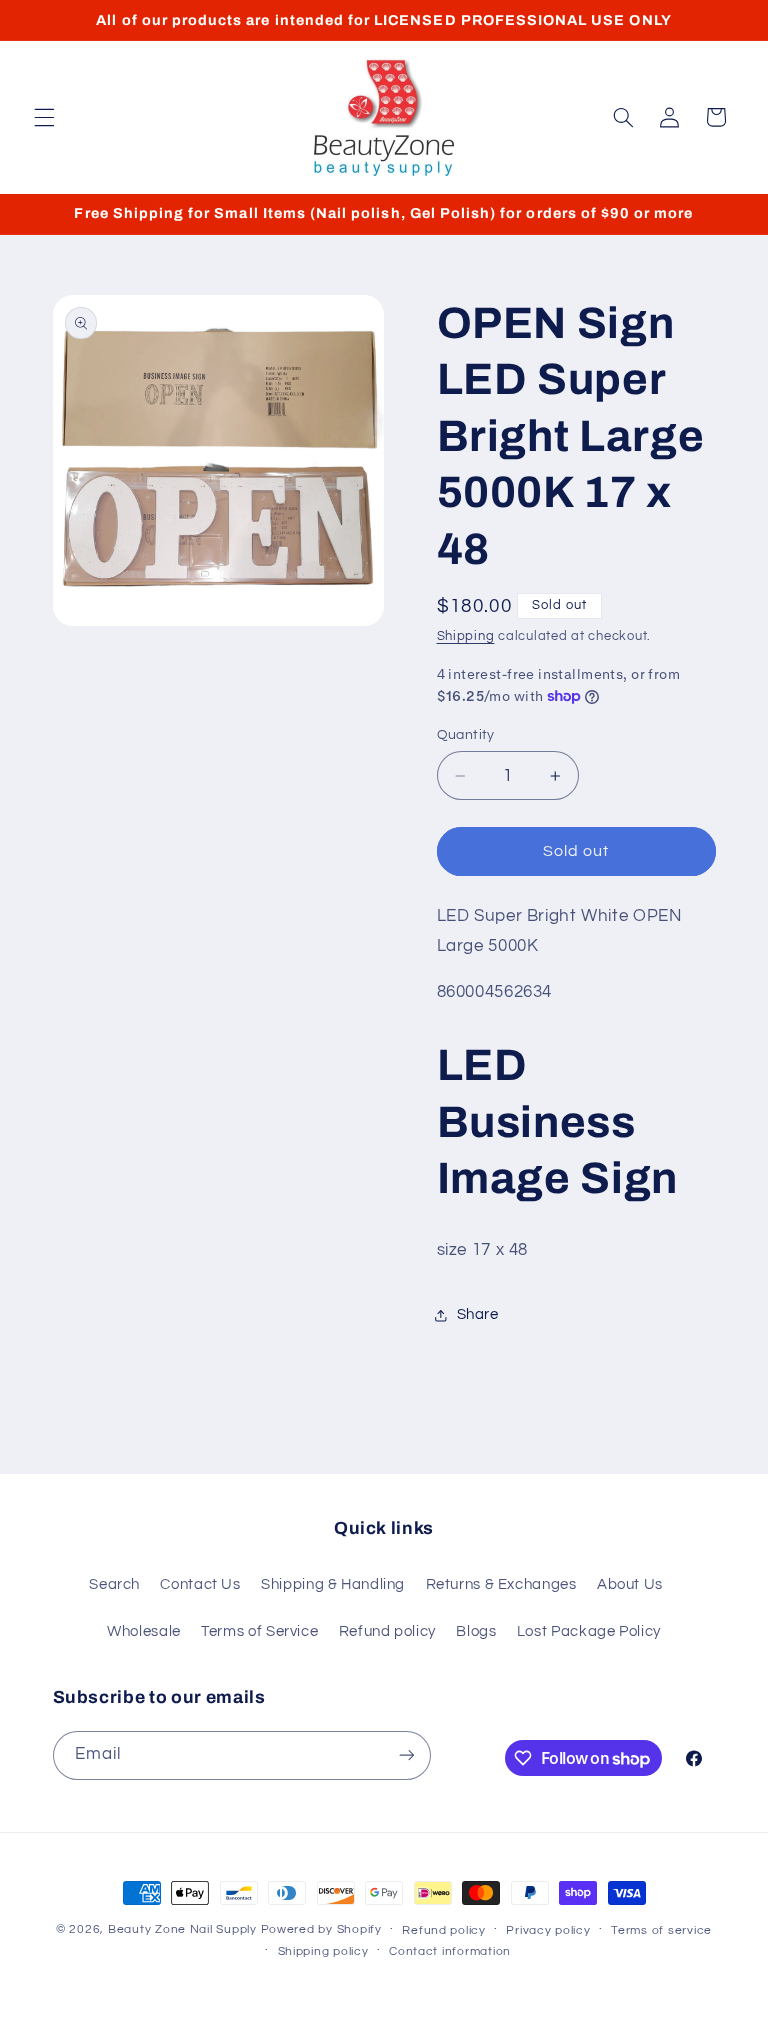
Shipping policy (323, 1951)
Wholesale (144, 1631)
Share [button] (478, 1314)
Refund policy (387, 1631)
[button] (44, 117)
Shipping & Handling (333, 1584)
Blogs (476, 1631)
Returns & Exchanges (501, 1584)
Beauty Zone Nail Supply (182, 1929)
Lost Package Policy (589, 1631)
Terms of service (661, 1930)
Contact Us (200, 1584)
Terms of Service (259, 1631)
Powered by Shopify (321, 1929)
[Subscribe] (406, 1755)
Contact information (450, 1951)
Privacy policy (548, 1930)
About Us (630, 1584)
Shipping (466, 636)
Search (114, 1584)
